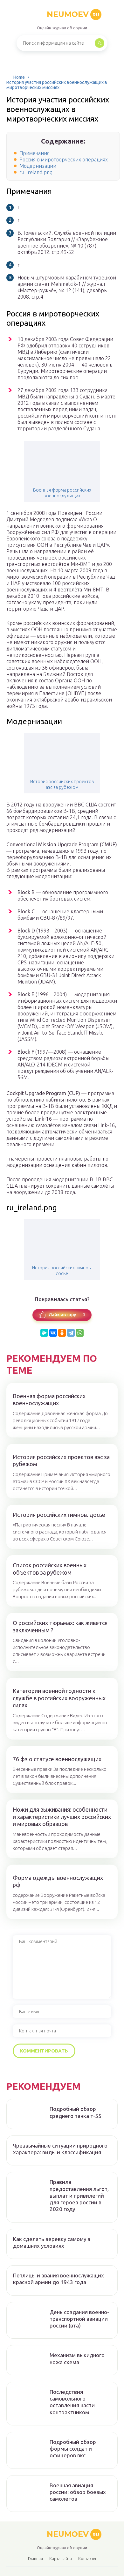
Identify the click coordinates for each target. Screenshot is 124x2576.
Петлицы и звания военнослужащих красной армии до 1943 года (59, 2279)
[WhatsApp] (80, 1333)
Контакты (87, 2558)
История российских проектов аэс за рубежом (62, 784)
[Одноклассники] (62, 1333)
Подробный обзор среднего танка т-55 (76, 2112)
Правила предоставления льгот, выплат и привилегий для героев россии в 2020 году (79, 2195)
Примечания (34, 153)
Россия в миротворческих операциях (64, 160)
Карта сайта (61, 2558)
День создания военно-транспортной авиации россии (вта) (79, 2319)
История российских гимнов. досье (62, 1271)
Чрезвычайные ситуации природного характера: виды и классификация (60, 2149)
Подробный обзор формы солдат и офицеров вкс (73, 2449)
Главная (35, 2558)
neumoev (73, 14)
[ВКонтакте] (53, 1333)
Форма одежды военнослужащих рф (58, 1881)
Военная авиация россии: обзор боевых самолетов (78, 2492)
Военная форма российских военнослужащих (62, 493)
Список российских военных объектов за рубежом (50, 1569)
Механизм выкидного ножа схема (77, 2358)
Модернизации (38, 166)
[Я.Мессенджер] (44, 1333)
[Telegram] (71, 1333)
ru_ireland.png (36, 172)
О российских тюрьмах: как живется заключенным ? (60, 1626)
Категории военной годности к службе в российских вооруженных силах (59, 1698)
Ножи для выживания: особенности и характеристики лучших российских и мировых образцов (62, 1817)
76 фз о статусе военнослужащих (57, 1759)
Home (19, 77)
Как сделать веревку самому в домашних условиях (52, 2242)
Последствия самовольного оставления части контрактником (72, 2402)
